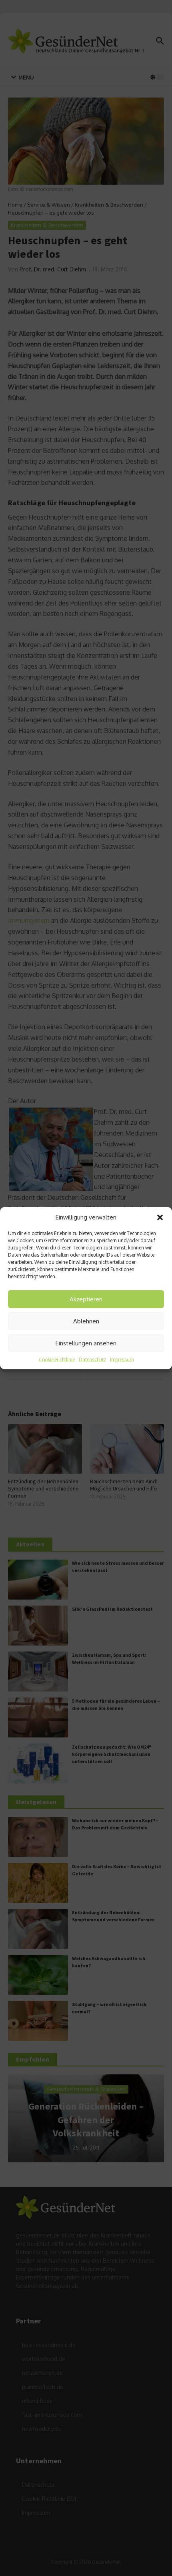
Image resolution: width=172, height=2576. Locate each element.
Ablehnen (86, 1321)
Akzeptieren (86, 1299)
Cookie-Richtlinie (57, 1360)
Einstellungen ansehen (86, 1343)
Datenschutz (92, 1360)
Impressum (122, 1360)
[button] (160, 1217)
